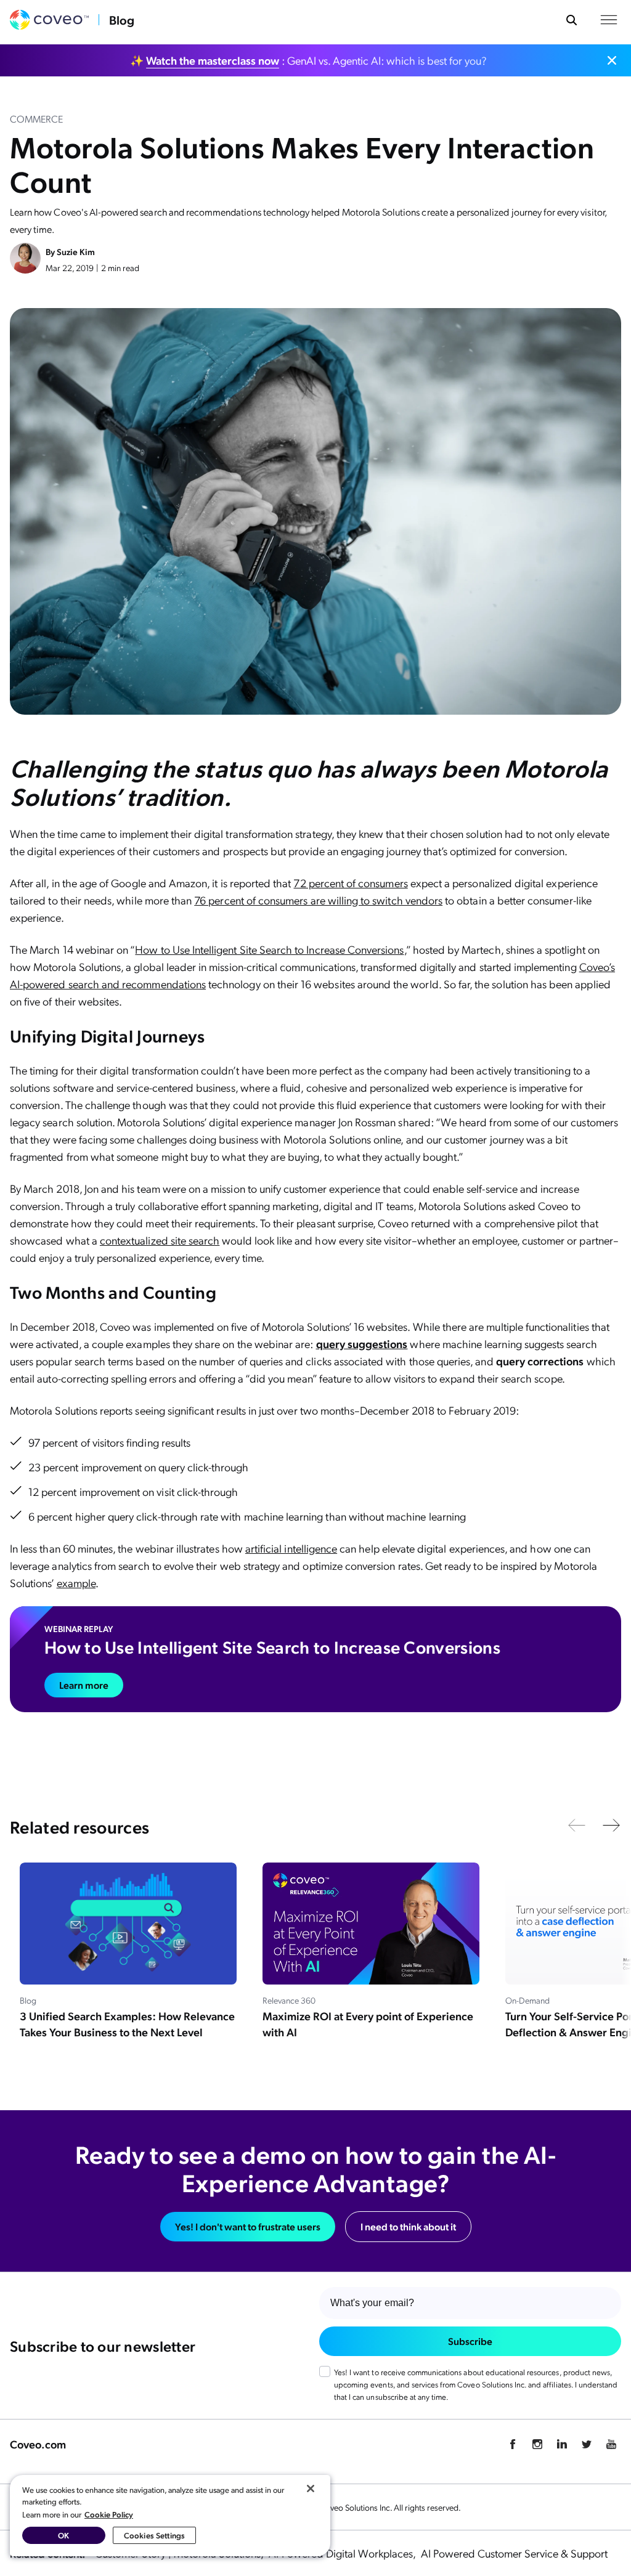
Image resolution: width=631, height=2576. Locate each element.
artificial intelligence (291, 1548)
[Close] (311, 2489)
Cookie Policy (109, 2514)
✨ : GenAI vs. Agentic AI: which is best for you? (308, 60)
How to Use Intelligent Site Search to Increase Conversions (269, 949)
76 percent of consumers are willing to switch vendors (318, 900)
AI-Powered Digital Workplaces (342, 2553)
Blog (122, 20)
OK (63, 2535)
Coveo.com (38, 2444)
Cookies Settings (154, 2535)
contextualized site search (160, 1240)
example (76, 1583)
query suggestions (362, 1343)
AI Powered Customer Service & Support (514, 2553)
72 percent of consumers (350, 883)
